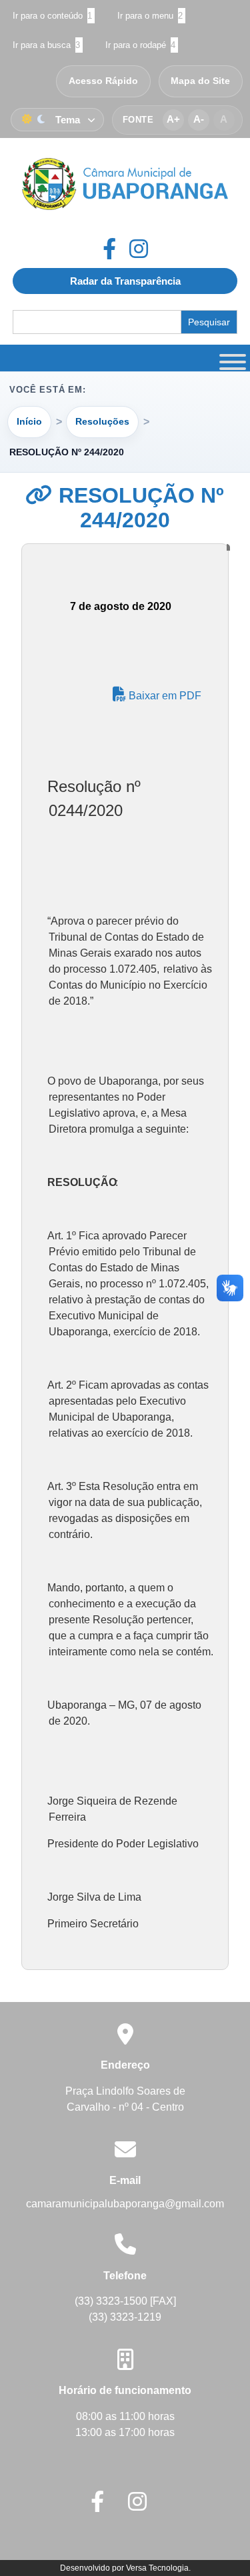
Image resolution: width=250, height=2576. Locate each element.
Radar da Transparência (125, 281)
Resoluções (102, 421)
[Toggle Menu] (231, 358)
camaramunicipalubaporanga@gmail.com (125, 2204)
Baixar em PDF (164, 696)
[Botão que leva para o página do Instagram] (139, 249)
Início (29, 421)
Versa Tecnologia (157, 2568)
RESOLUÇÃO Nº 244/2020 (138, 508)
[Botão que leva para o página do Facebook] (116, 249)
